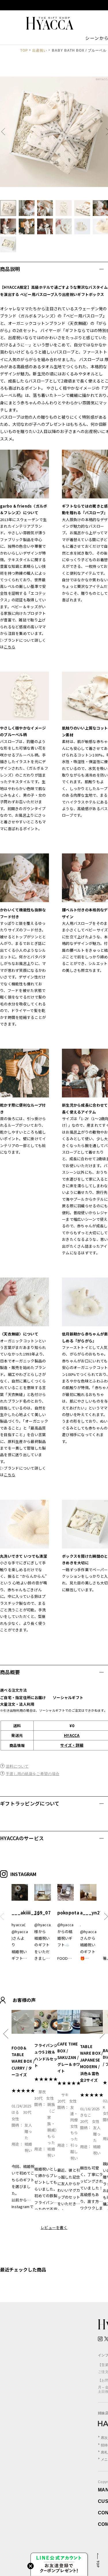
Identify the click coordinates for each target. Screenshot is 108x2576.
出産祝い (40, 50)
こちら (10, 647)
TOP (24, 50)
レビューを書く (54, 2227)
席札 (104, 2452)
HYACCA (72, 1735)
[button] (5, 132)
